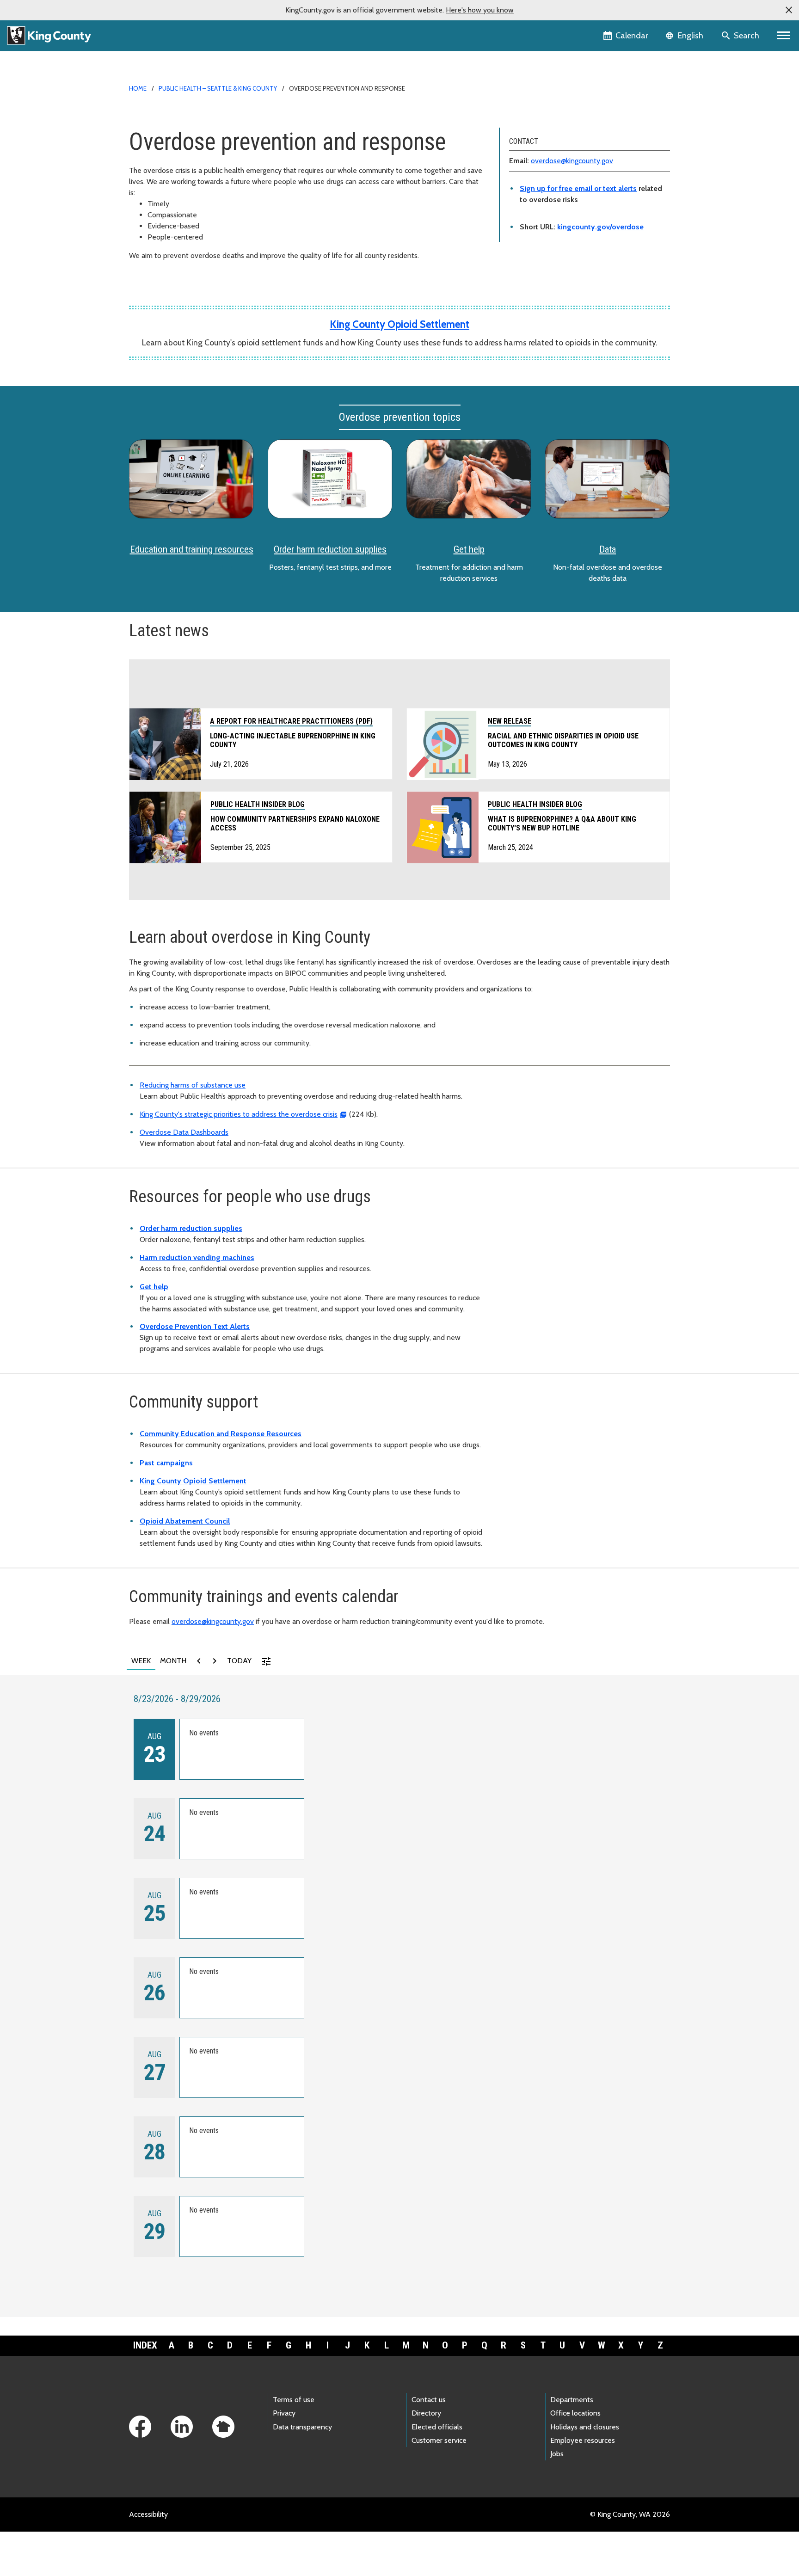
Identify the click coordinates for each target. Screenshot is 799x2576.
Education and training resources (192, 549)
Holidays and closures (585, 2427)
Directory (426, 2413)
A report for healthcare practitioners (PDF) (291, 721)
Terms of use (294, 2400)
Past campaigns (166, 1463)
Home (138, 88)
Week (141, 1661)
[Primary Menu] (784, 36)
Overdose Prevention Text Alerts (195, 1326)
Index (145, 2345)
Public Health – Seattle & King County (218, 88)
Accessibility (148, 2514)
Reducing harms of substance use (193, 1085)
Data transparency (302, 2427)
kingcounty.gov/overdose (600, 227)
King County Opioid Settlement (399, 324)
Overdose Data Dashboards (184, 1132)
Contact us (429, 2400)
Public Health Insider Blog (535, 804)
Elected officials (437, 2427)
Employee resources (583, 2440)
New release (510, 721)
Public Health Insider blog (258, 804)
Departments (572, 2400)
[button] (789, 10)
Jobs (557, 2454)
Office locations (575, 2413)
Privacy (284, 2413)
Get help (469, 549)
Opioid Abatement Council (185, 1521)
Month (173, 1661)
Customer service (439, 2440)
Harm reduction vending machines (197, 1257)
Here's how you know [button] (480, 10)
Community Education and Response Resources (221, 1434)
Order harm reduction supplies (330, 549)
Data (608, 549)
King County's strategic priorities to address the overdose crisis (239, 1114)
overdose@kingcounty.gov (572, 161)
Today (239, 1661)
